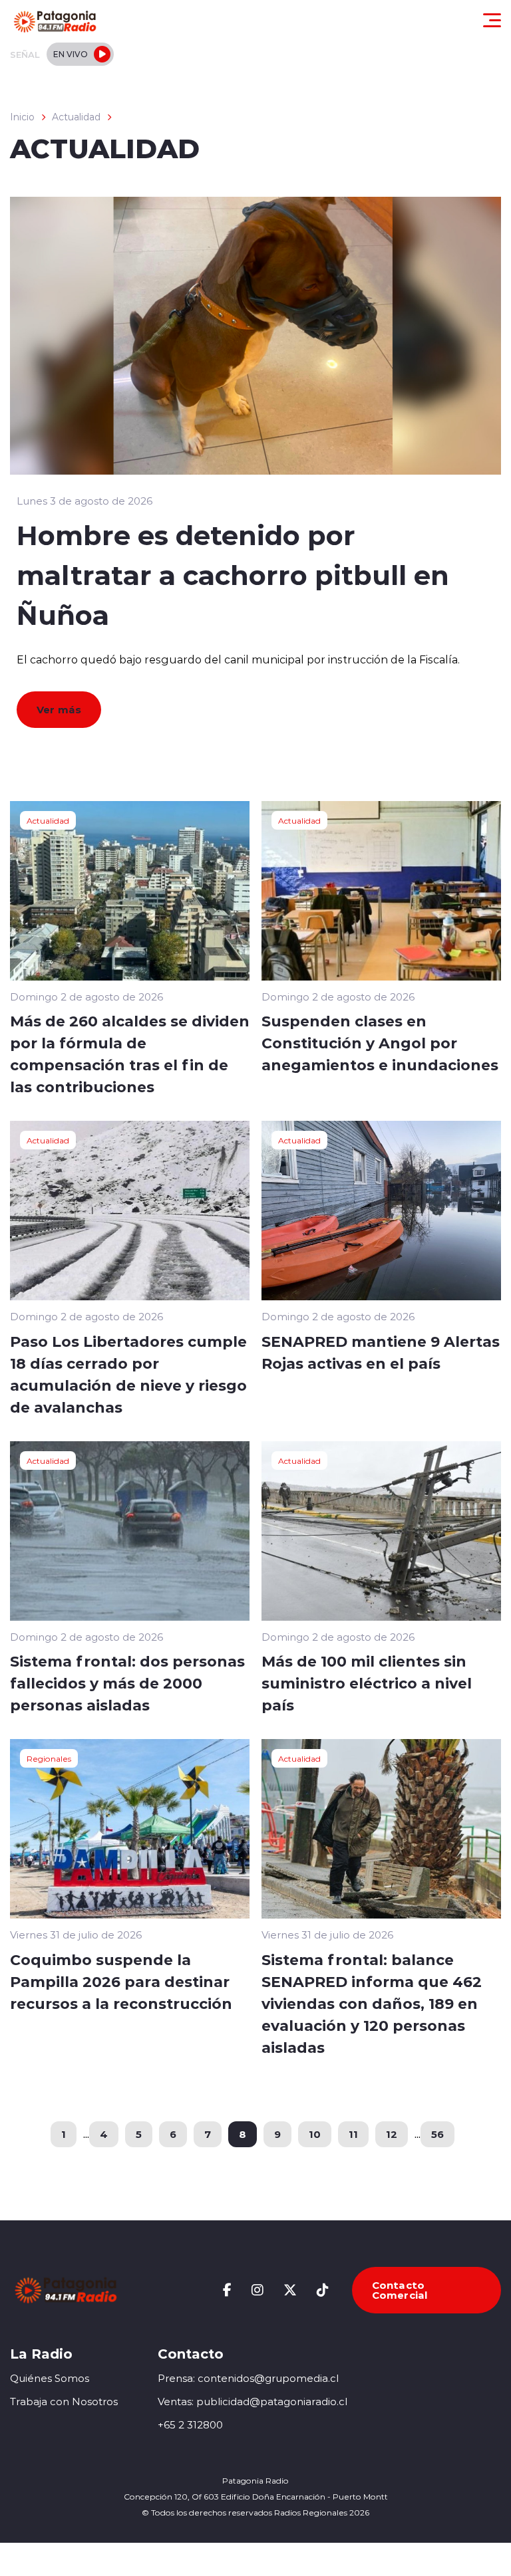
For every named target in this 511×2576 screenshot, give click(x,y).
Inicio (22, 117)
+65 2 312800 (190, 2425)
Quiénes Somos (50, 2378)
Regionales (49, 1758)
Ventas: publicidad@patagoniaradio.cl (253, 2401)
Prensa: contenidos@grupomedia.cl (248, 2378)
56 (437, 2134)
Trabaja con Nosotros (64, 2401)
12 (392, 2134)
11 (353, 2134)
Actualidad (76, 117)
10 (315, 2134)
